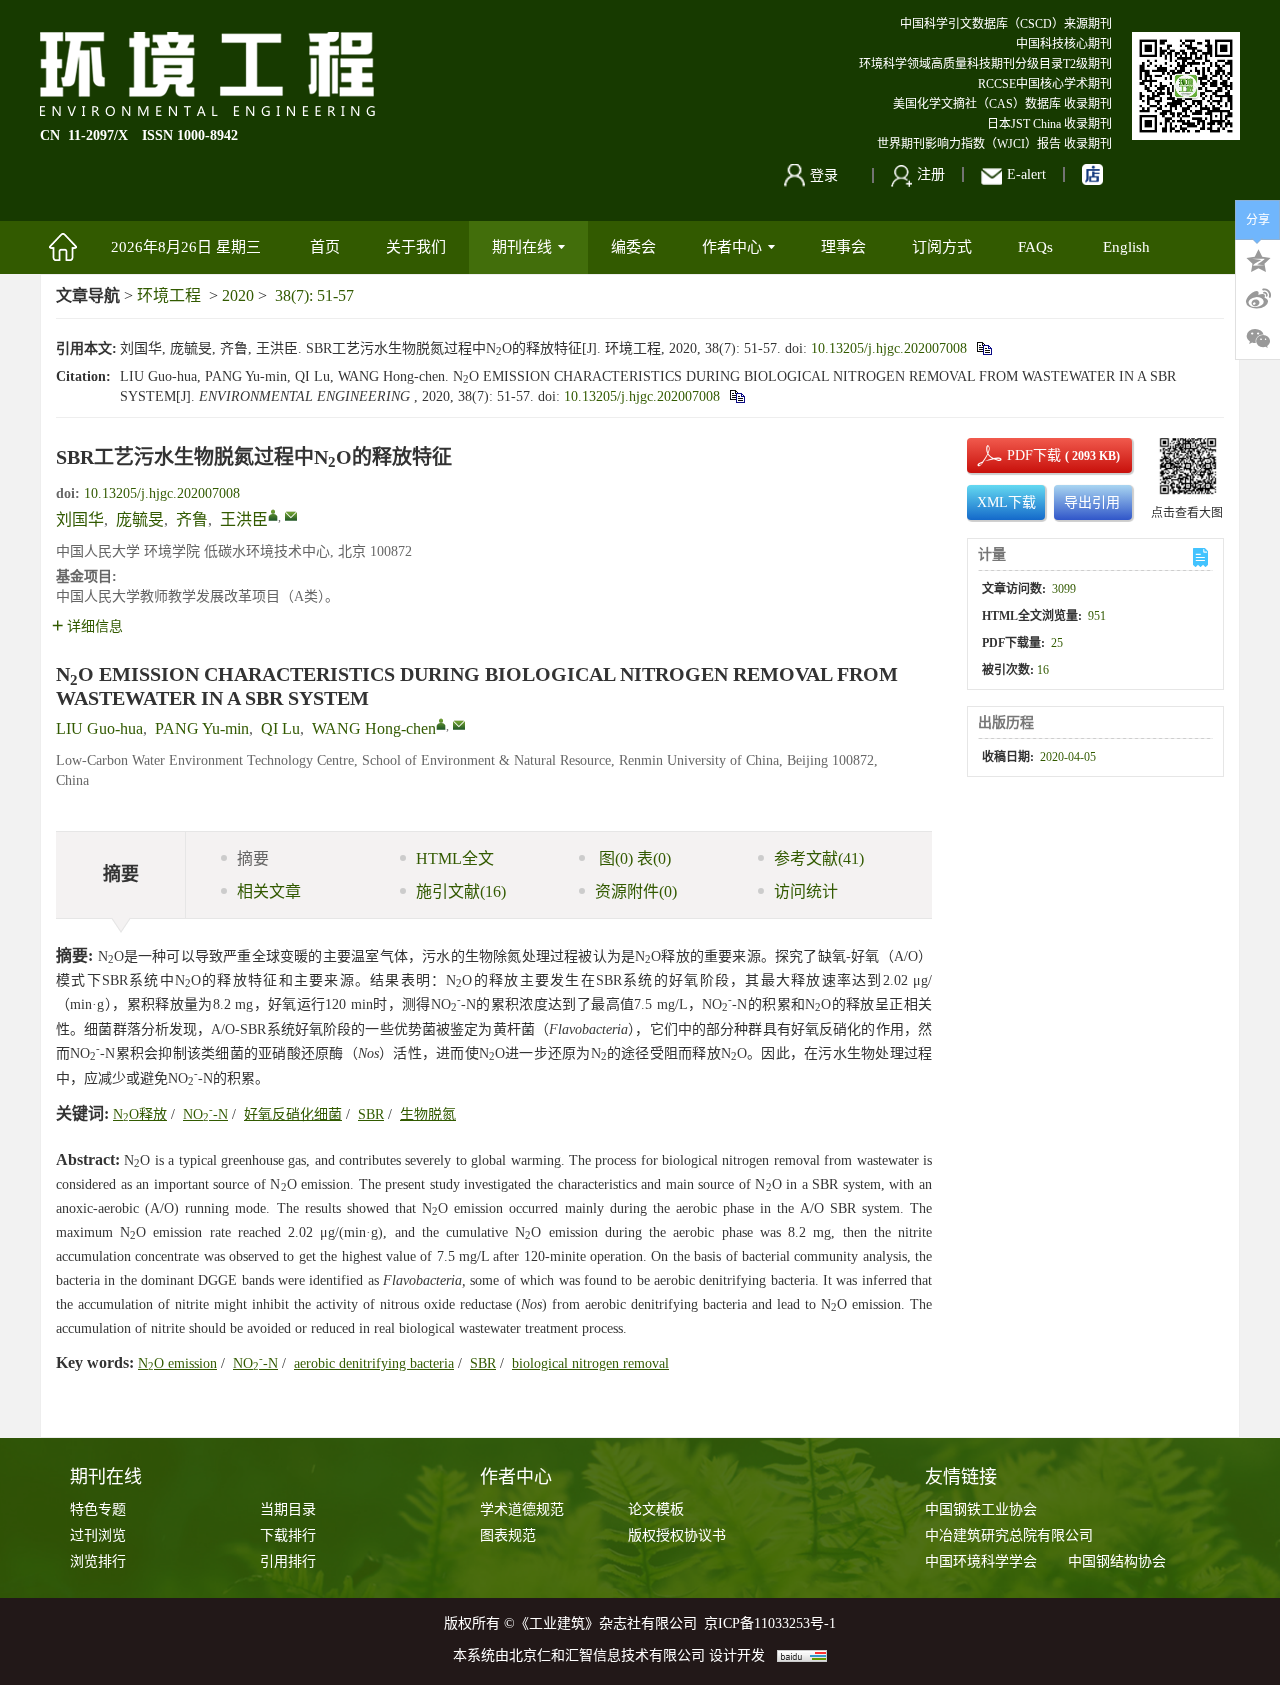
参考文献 (819, 858)
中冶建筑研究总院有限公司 (1009, 1535)
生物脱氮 (428, 1114)
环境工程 (169, 295)
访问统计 (806, 891)
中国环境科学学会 (981, 1561)
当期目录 (288, 1509)
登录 (824, 175)
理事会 (843, 247)
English (1126, 247)
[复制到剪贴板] (983, 348)
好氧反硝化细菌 (293, 1114)
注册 (931, 174)
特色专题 (98, 1509)
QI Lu (280, 728)
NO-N (205, 1114)
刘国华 (80, 519)
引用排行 (288, 1561)
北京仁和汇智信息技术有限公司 (607, 1655)
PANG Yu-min (202, 728)
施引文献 (461, 891)
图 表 (633, 858)
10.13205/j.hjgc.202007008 (889, 348)
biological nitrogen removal (590, 1363)
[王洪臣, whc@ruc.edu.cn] (273, 515)
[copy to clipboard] (736, 396)
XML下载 (1006, 502)
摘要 (253, 858)
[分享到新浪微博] (1258, 299)
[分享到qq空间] (1258, 259)
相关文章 (269, 891)
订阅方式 (942, 247)
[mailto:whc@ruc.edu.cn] (291, 516)
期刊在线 (522, 247)
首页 (325, 247)
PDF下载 (1017, 455)
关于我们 (416, 247)
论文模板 (656, 1509)
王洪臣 (244, 519)
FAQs (1037, 247)
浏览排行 (98, 1561)
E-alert (1026, 174)
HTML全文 (455, 858)
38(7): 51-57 (314, 295)
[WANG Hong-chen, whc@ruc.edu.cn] (441, 724)
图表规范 (508, 1535)
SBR (371, 1114)
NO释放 (140, 1114)
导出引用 (1092, 502)
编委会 (633, 247)
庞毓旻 (140, 519)
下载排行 (288, 1535)
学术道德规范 (522, 1509)
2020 (238, 295)
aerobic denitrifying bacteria (374, 1363)
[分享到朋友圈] (1258, 339)
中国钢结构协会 (1117, 1561)
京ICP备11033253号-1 (770, 1623)
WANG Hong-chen (374, 728)
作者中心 (732, 247)
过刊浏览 (98, 1535)
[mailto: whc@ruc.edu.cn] (459, 725)
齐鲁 (192, 519)
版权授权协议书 (677, 1535)
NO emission (177, 1363)
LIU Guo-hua (99, 728)
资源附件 (636, 891)
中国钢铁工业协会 (981, 1509)
